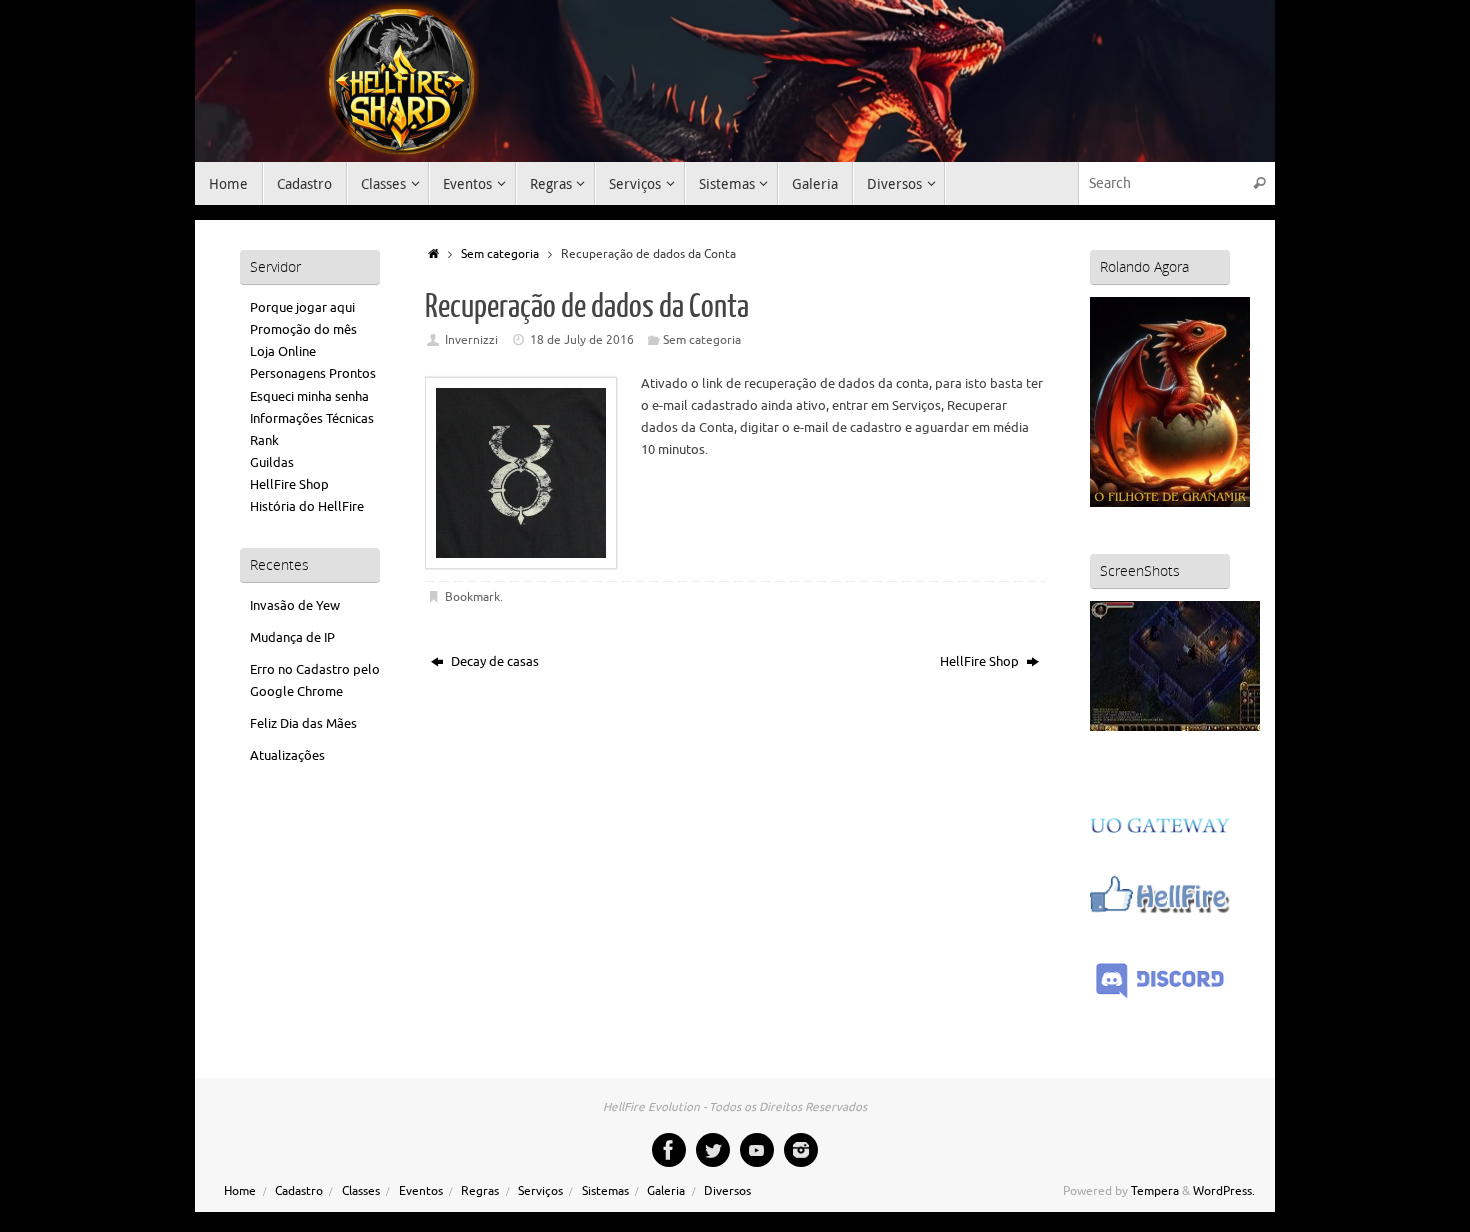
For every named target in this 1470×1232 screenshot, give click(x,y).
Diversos (727, 1191)
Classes (361, 1191)
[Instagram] (801, 1150)
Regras (480, 1191)
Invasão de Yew (295, 605)
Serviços (540, 1191)
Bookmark (472, 597)
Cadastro (299, 1191)
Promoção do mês (303, 329)
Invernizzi (471, 340)
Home (240, 1191)
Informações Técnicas (312, 418)
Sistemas (605, 1191)
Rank (264, 440)
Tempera (1155, 1191)
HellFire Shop (981, 661)
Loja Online (283, 351)
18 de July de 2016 (582, 340)
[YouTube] (757, 1150)
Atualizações (287, 755)
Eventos (421, 1191)
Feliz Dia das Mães (303, 723)
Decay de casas (493, 661)
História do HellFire (307, 506)
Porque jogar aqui (302, 307)
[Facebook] (669, 1150)
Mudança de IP (292, 637)
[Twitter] (713, 1150)
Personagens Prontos (313, 373)
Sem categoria (500, 254)
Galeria (666, 1191)
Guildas (272, 462)
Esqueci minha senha (309, 396)
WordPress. (1224, 1191)
